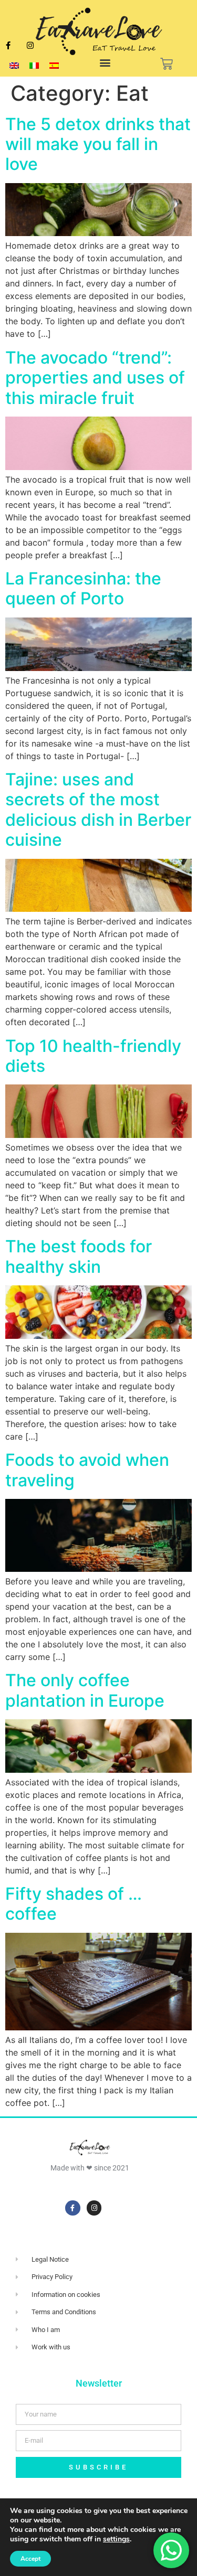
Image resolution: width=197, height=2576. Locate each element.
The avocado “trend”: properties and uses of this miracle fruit (95, 378)
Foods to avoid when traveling (87, 1470)
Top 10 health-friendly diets (93, 1056)
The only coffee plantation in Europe (85, 1690)
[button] (105, 63)
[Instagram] (30, 46)
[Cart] (167, 64)
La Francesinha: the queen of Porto (83, 588)
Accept (30, 2559)
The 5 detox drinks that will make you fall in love (98, 144)
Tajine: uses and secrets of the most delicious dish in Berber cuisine (98, 810)
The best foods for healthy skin (79, 1256)
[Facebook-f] (73, 2208)
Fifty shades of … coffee (74, 1904)
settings (116, 2539)
